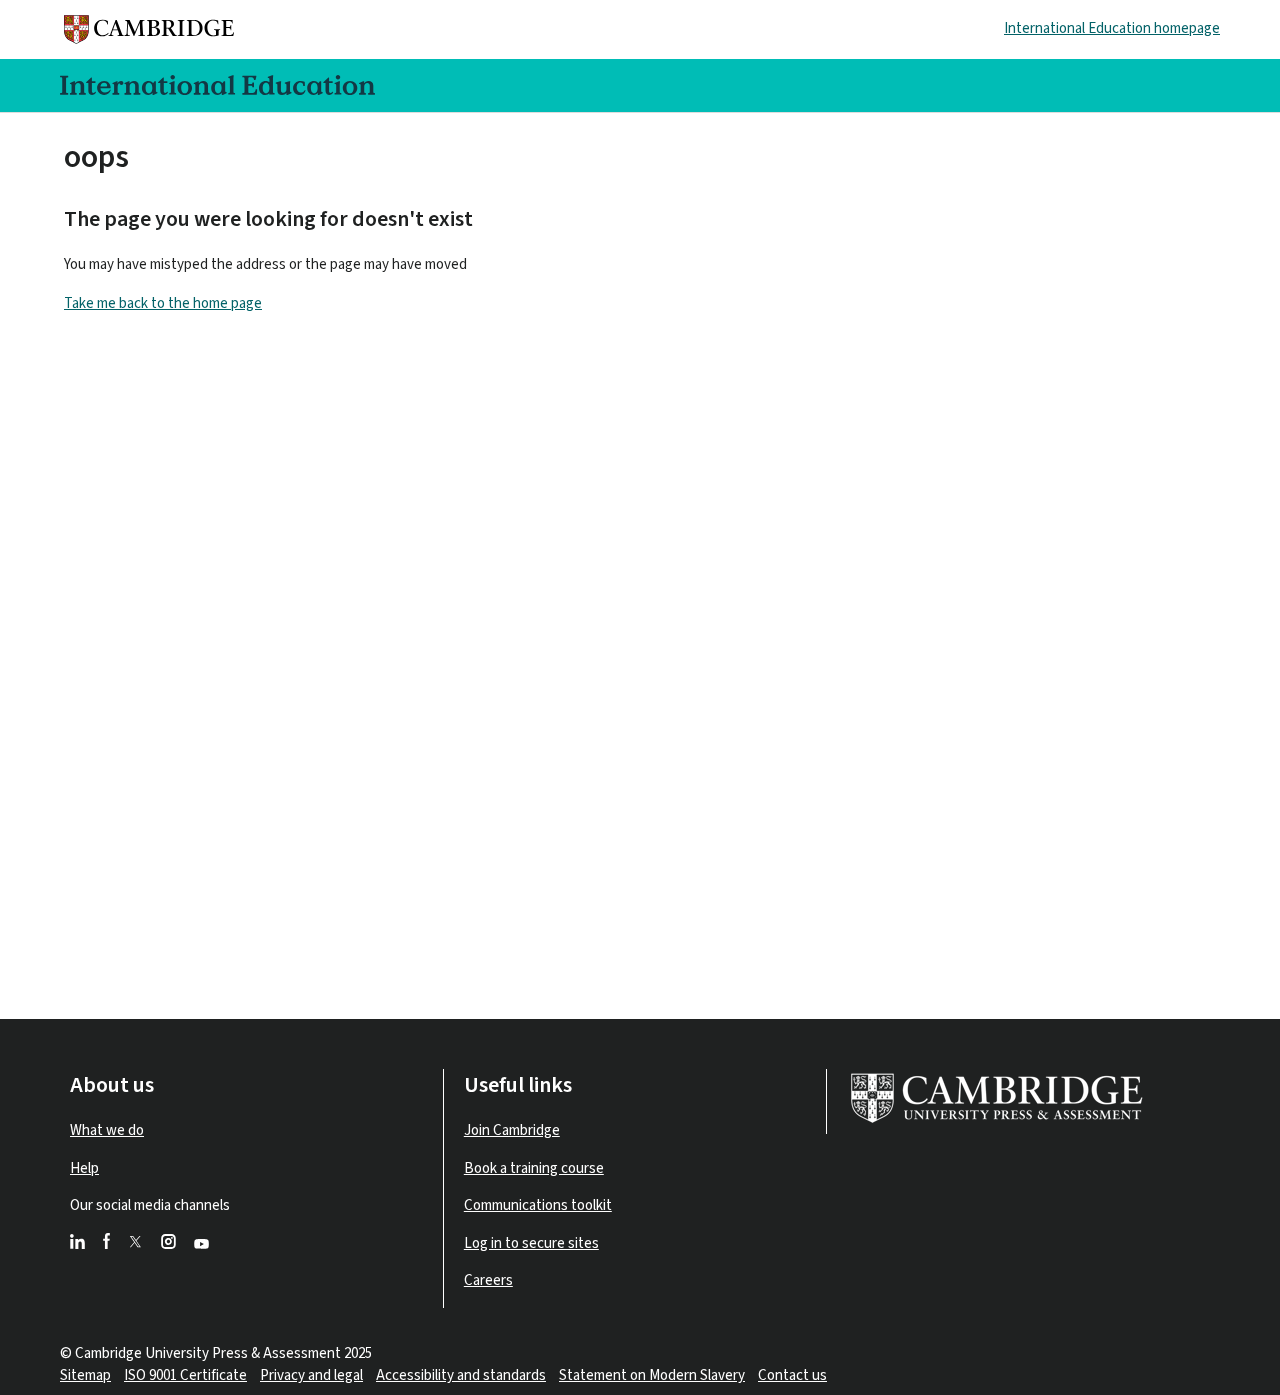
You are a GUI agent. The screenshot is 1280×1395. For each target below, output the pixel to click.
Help (84, 1168)
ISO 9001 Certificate (185, 1375)
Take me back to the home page (163, 303)
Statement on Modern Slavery (652, 1375)
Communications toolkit (538, 1205)
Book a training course (534, 1168)
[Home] (154, 29)
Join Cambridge (512, 1130)
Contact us (792, 1375)
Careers (488, 1280)
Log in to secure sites (531, 1243)
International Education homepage (1112, 28)
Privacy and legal (311, 1375)
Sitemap (85, 1375)
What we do (107, 1130)
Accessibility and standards (461, 1375)
